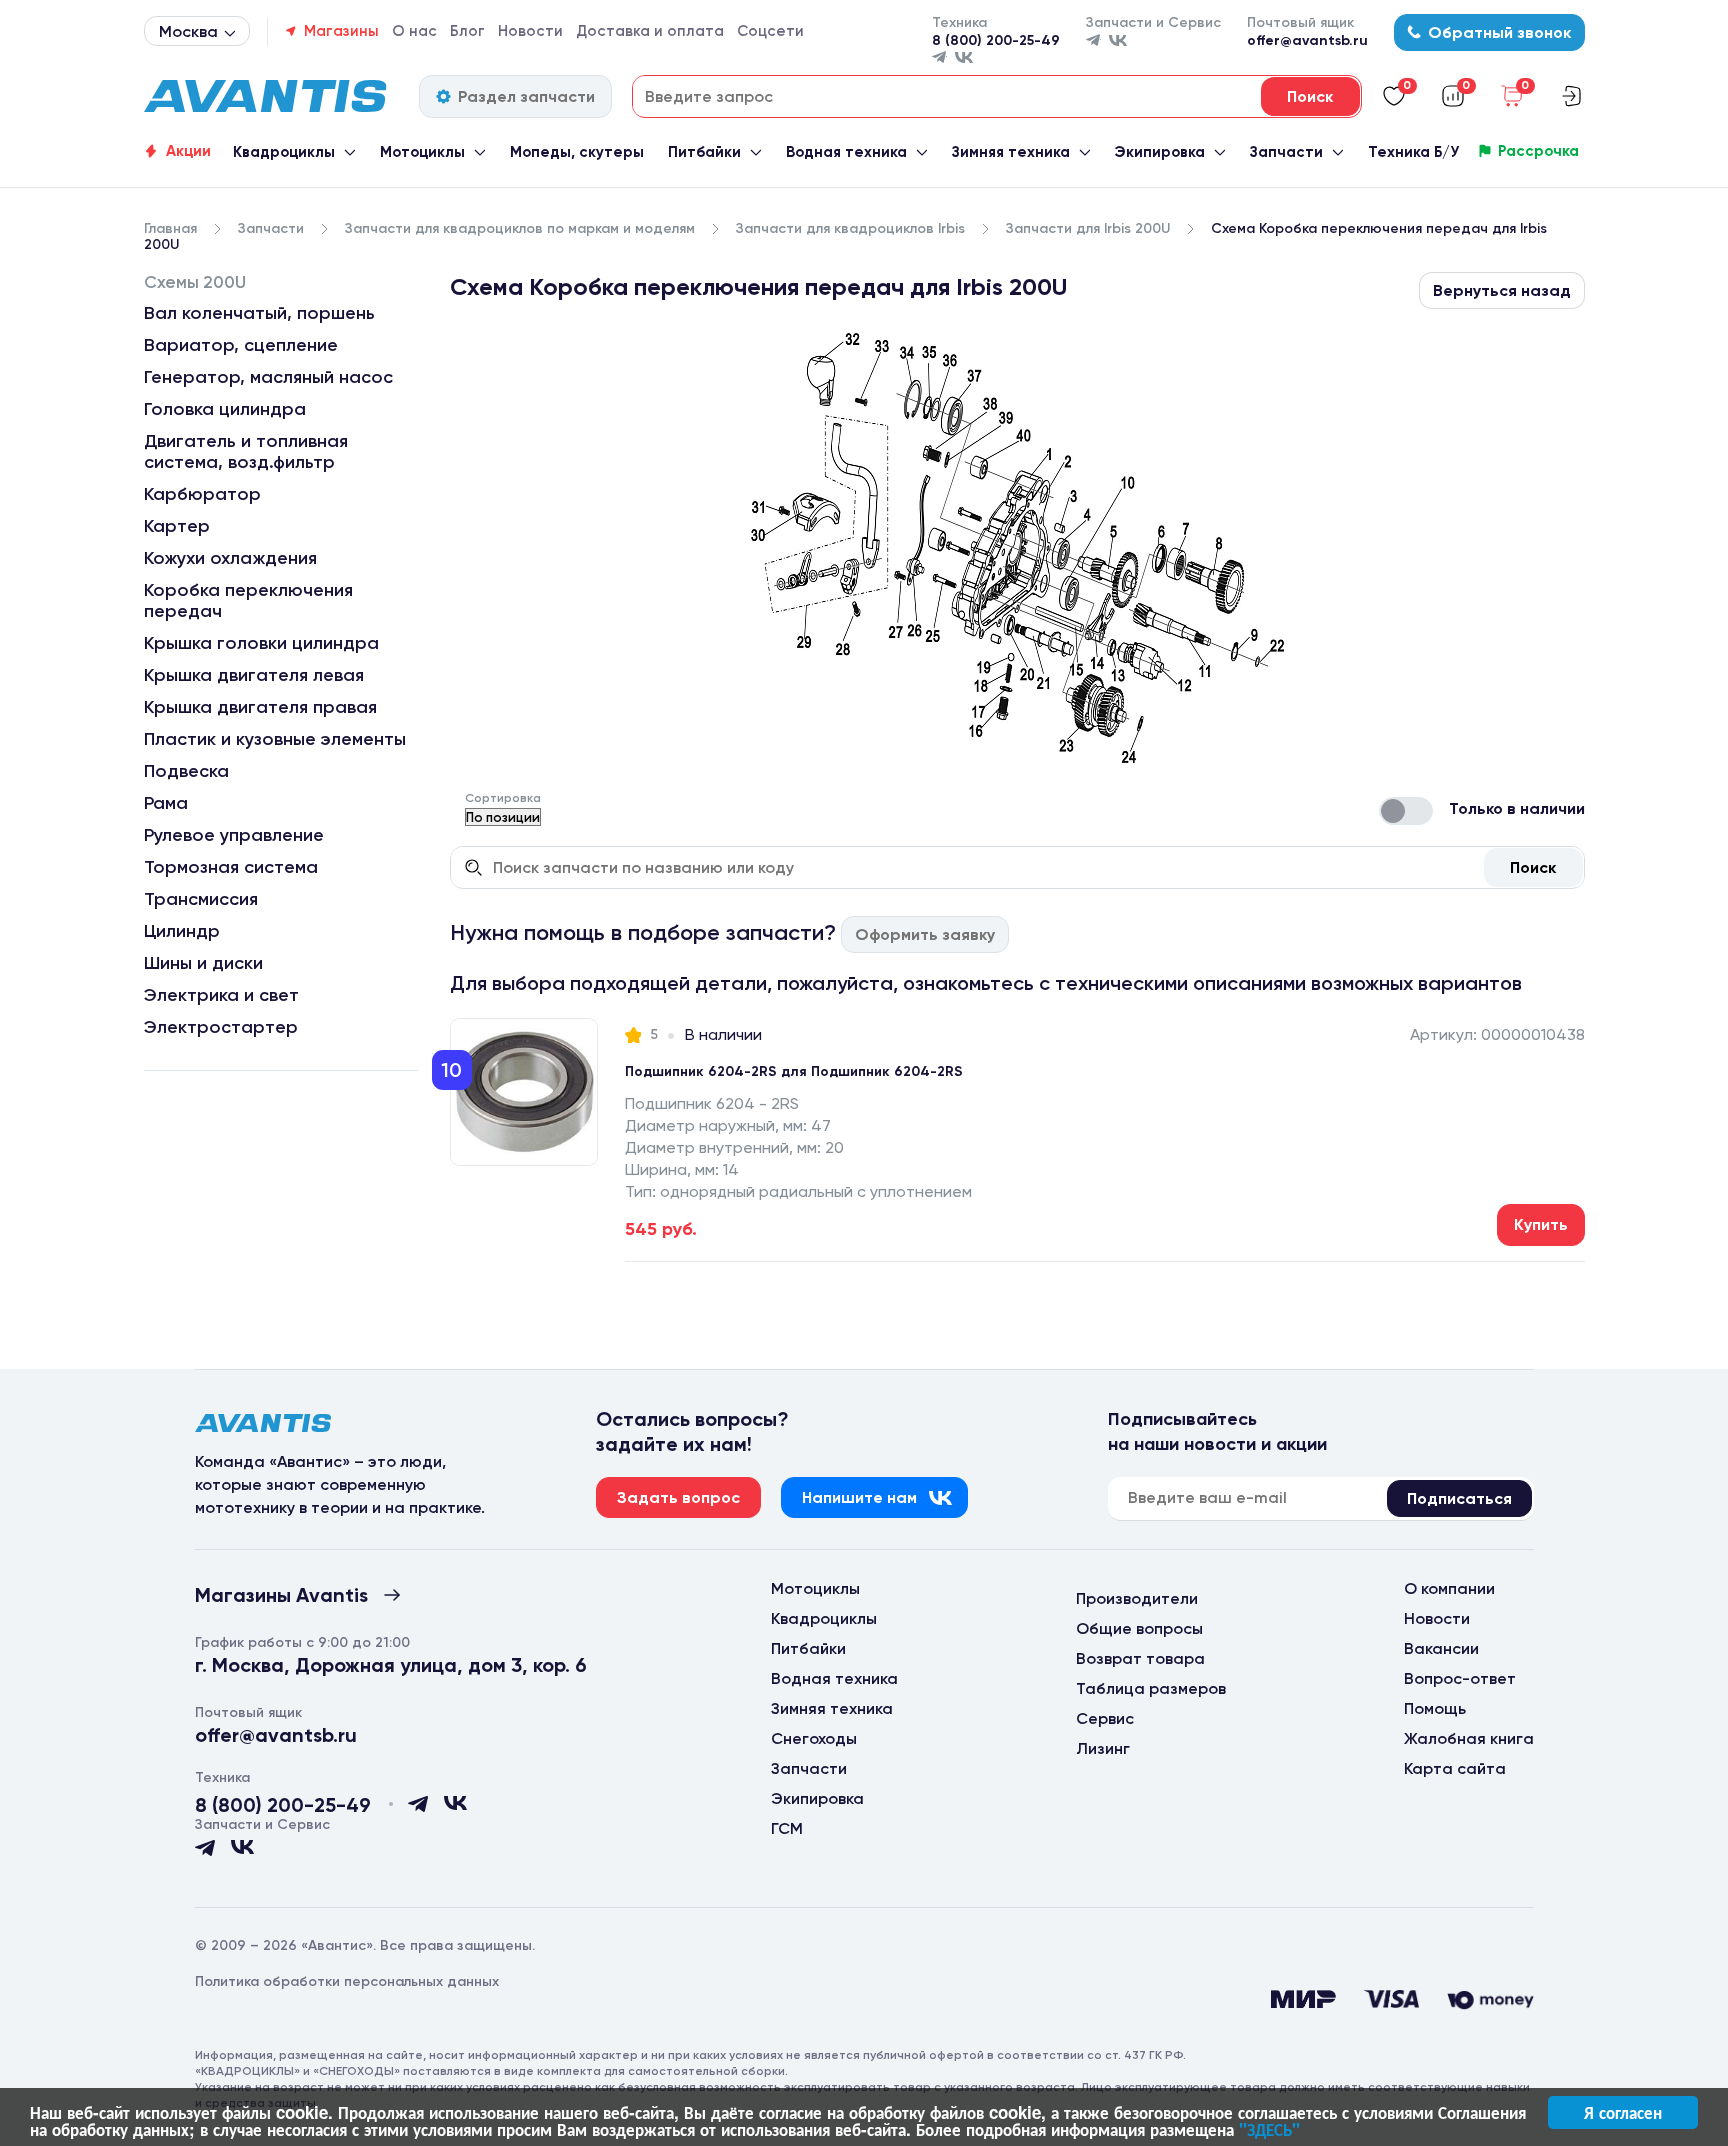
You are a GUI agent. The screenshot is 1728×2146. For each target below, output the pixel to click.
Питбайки (704, 152)
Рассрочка (1538, 151)
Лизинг (1103, 1748)
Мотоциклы (422, 152)
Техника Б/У (1413, 152)
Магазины (341, 31)
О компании (1449, 1588)
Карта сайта (1455, 1768)
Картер (177, 526)
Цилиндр (182, 931)
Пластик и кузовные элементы (275, 739)
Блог (467, 31)
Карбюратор (202, 494)
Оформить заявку (925, 934)
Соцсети (770, 31)
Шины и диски (203, 963)
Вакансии (1441, 1648)
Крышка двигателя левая (254, 675)
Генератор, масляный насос (268, 377)
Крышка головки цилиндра (261, 643)
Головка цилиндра (225, 409)
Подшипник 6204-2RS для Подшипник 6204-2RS (794, 1071)
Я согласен (1623, 2112)
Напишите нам (859, 1497)
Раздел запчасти (526, 96)
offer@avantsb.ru (1307, 40)
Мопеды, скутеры (577, 152)
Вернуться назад (1502, 290)
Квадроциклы (284, 152)
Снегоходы (814, 1738)
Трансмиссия (201, 899)
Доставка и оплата (650, 31)
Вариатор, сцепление (241, 345)
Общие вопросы (1139, 1628)
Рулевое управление (234, 835)
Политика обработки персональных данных (347, 1981)
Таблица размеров (1151, 1688)
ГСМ (787, 1828)
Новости (530, 31)
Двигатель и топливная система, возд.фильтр (246, 451)
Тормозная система (231, 867)
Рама (166, 803)
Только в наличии (1517, 808)
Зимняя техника (1011, 152)
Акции (188, 151)
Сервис (1105, 1718)
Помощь (1435, 1708)
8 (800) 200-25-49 (996, 40)
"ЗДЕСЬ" (1269, 2129)
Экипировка (1159, 152)
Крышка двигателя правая (260, 707)
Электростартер (221, 1027)
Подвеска (186, 771)
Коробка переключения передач (248, 600)
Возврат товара (1140, 1658)
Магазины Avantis (281, 1595)
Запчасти (1286, 152)
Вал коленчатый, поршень (259, 313)
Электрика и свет (221, 995)
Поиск (1533, 867)
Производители (1137, 1598)
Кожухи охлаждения (230, 558)
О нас (414, 31)
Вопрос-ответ (1460, 1678)
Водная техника (846, 152)
